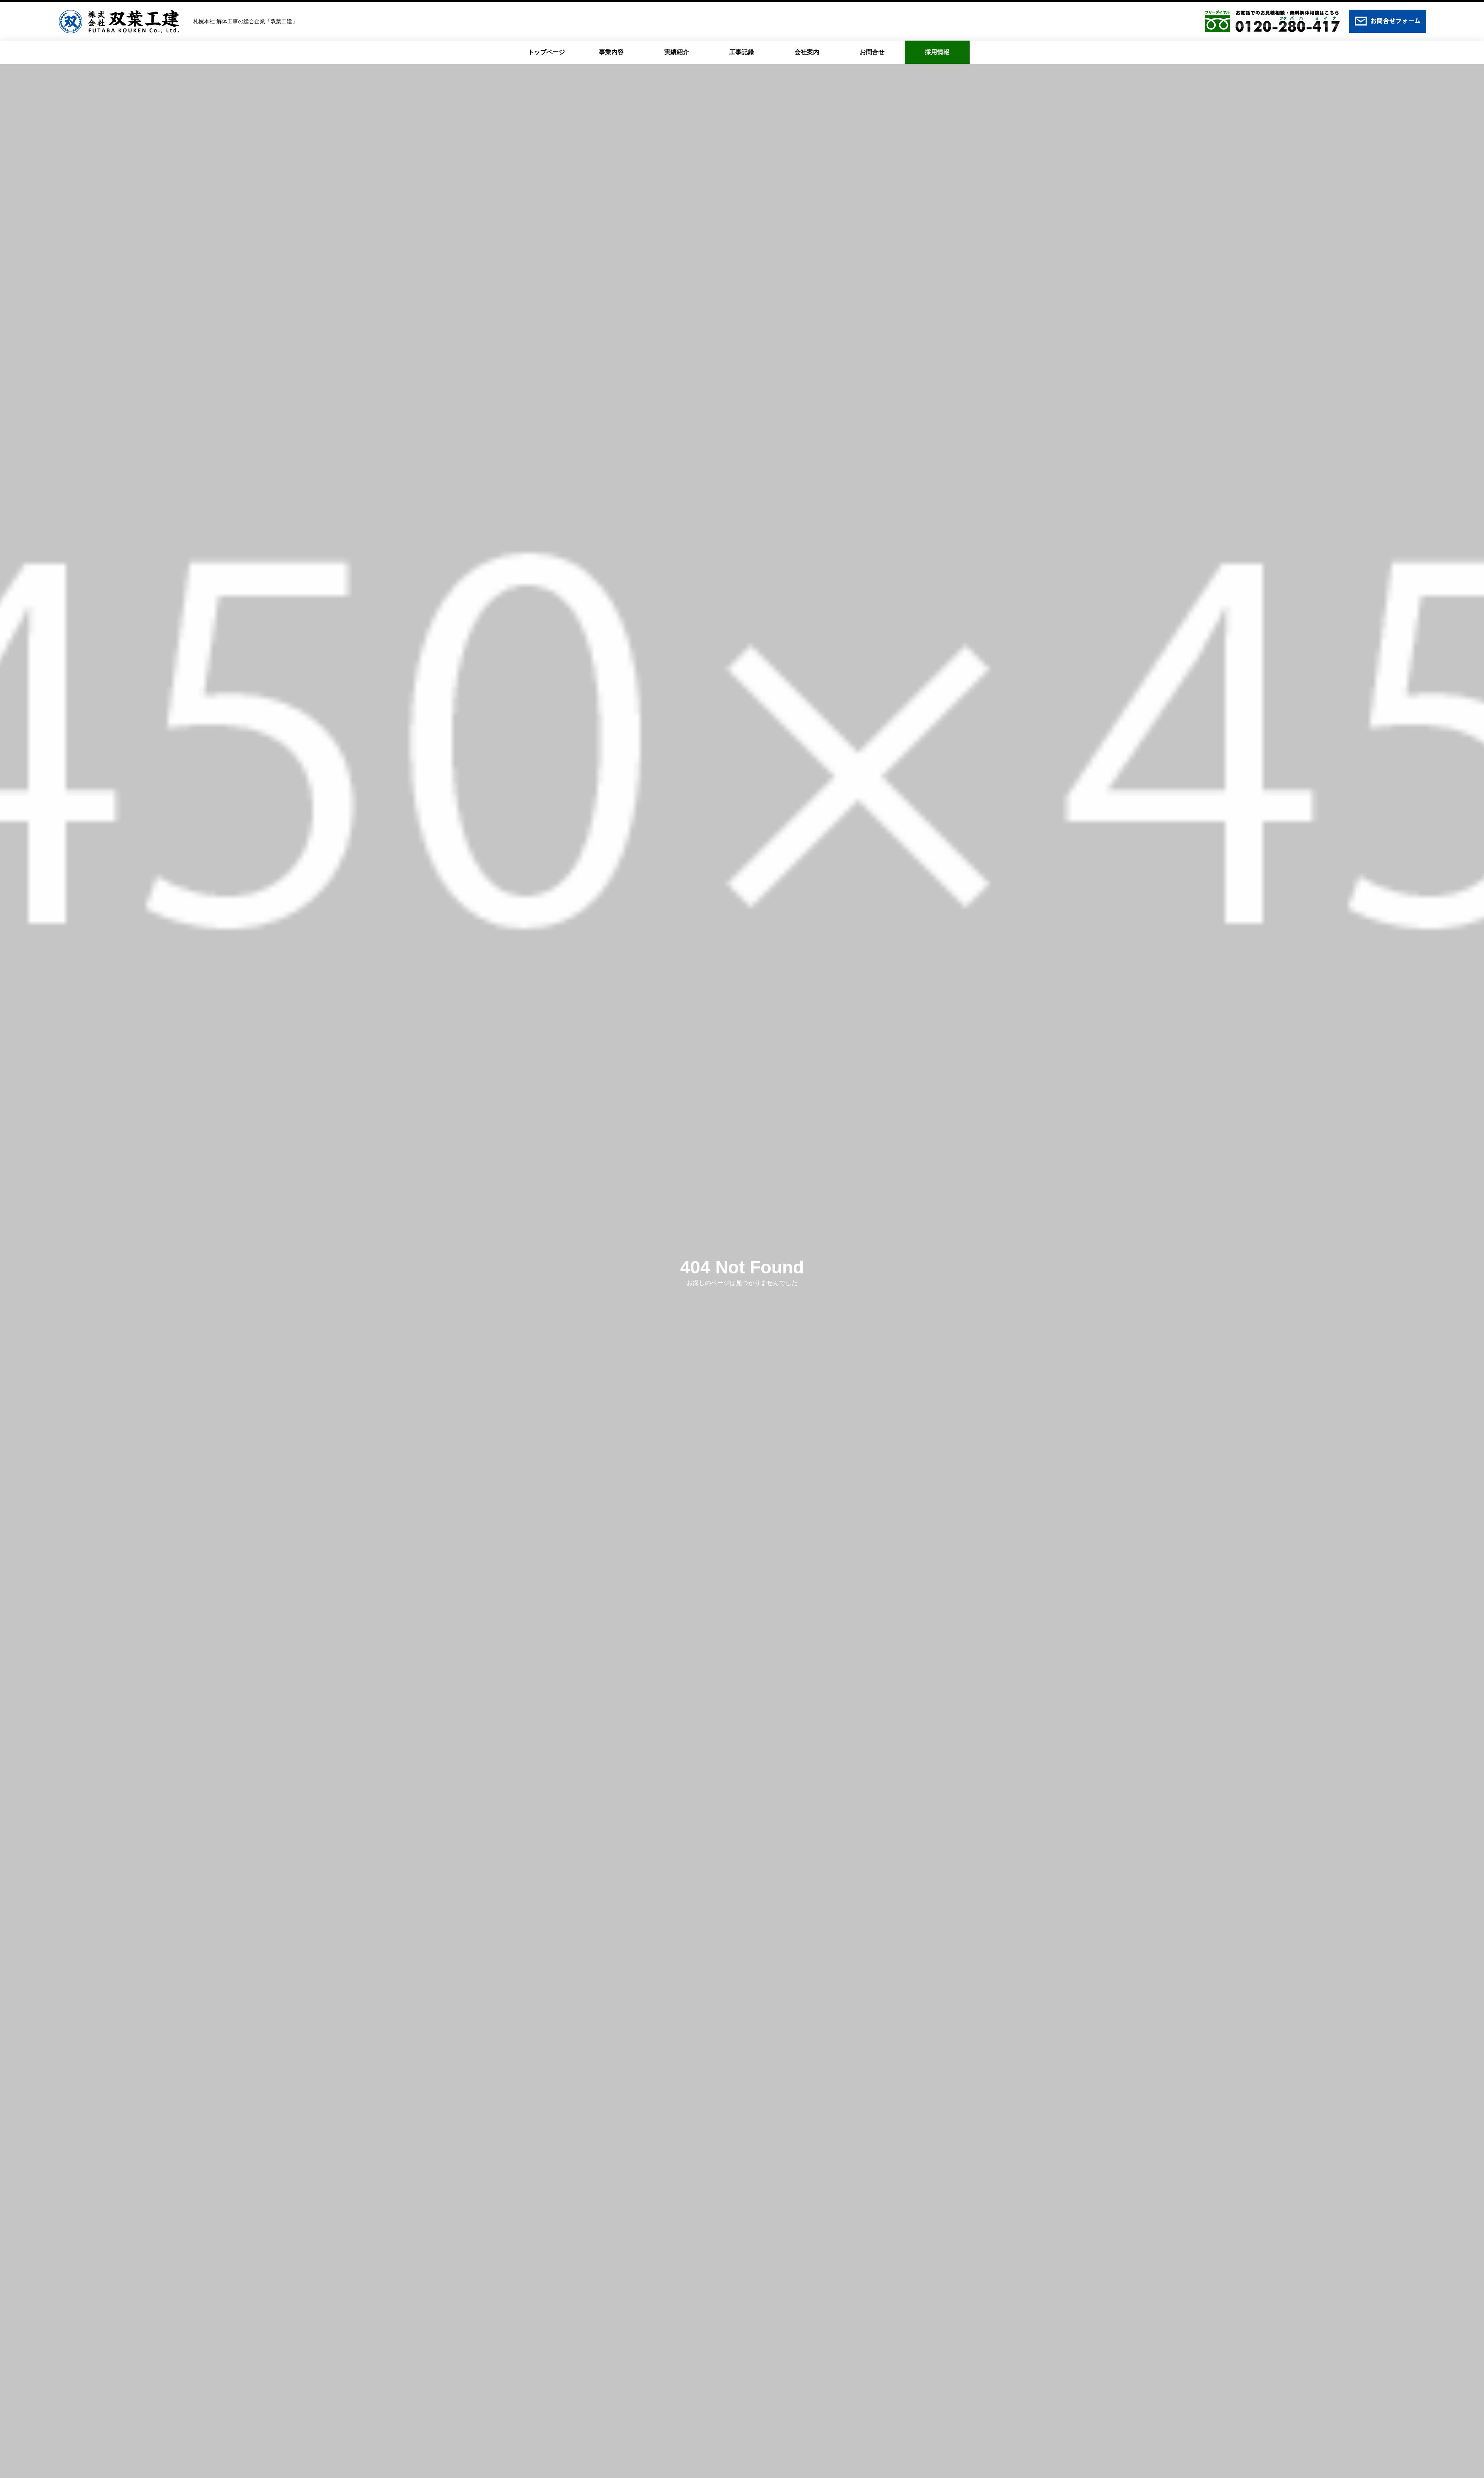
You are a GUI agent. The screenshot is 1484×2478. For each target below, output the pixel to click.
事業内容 (611, 52)
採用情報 (937, 52)
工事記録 (742, 52)
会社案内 (807, 52)
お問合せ (872, 52)
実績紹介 (677, 52)
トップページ (546, 52)
